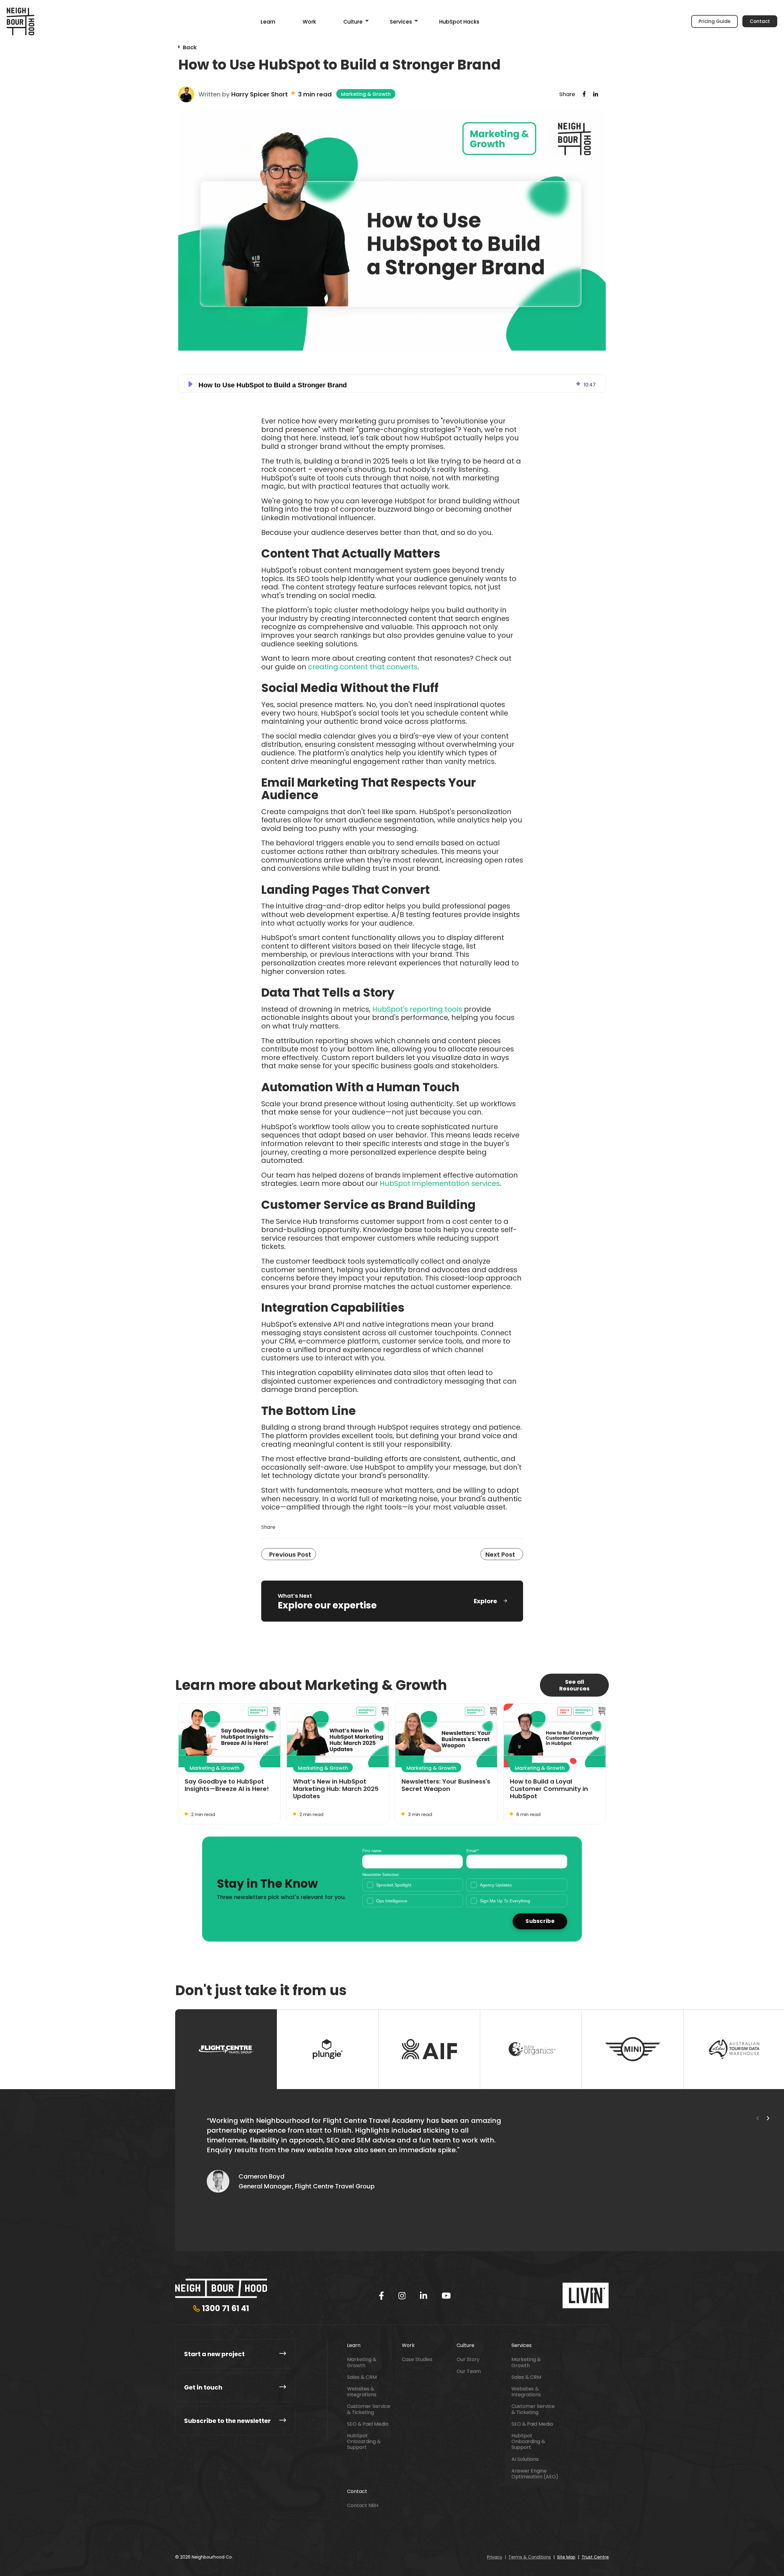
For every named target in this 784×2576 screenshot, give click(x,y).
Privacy (495, 2557)
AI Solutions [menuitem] (525, 2459)
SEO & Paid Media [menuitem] (368, 2424)
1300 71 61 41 (226, 2308)
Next (768, 2118)
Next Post (500, 1555)
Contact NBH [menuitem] (363, 2505)
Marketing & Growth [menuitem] (362, 2362)
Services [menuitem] (401, 22)
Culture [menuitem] (353, 22)
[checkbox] (465, 1893)
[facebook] (381, 2296)
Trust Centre (595, 2557)
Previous (758, 2118)
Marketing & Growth (366, 94)
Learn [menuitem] (268, 22)
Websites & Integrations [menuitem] (362, 2392)
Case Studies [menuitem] (417, 2359)
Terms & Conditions (530, 2557)
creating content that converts (363, 667)
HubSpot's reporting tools (417, 1009)
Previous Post (290, 1555)
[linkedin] (424, 2296)
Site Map (566, 2557)
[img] (578, 384)
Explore (485, 1601)
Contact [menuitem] (357, 2491)
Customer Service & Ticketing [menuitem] (369, 2409)
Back (190, 47)
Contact (760, 21)
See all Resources (574, 1685)
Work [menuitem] (309, 22)
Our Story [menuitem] (468, 2359)
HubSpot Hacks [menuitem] (459, 22)
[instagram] (402, 2296)
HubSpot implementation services (440, 1183)
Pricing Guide (714, 21)
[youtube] (446, 2296)
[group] (392, 383)
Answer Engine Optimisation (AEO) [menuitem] (535, 2474)
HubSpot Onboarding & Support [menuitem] (364, 2442)
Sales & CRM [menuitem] (362, 2377)
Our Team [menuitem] (469, 2371)
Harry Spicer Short (260, 94)
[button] (190, 384)
